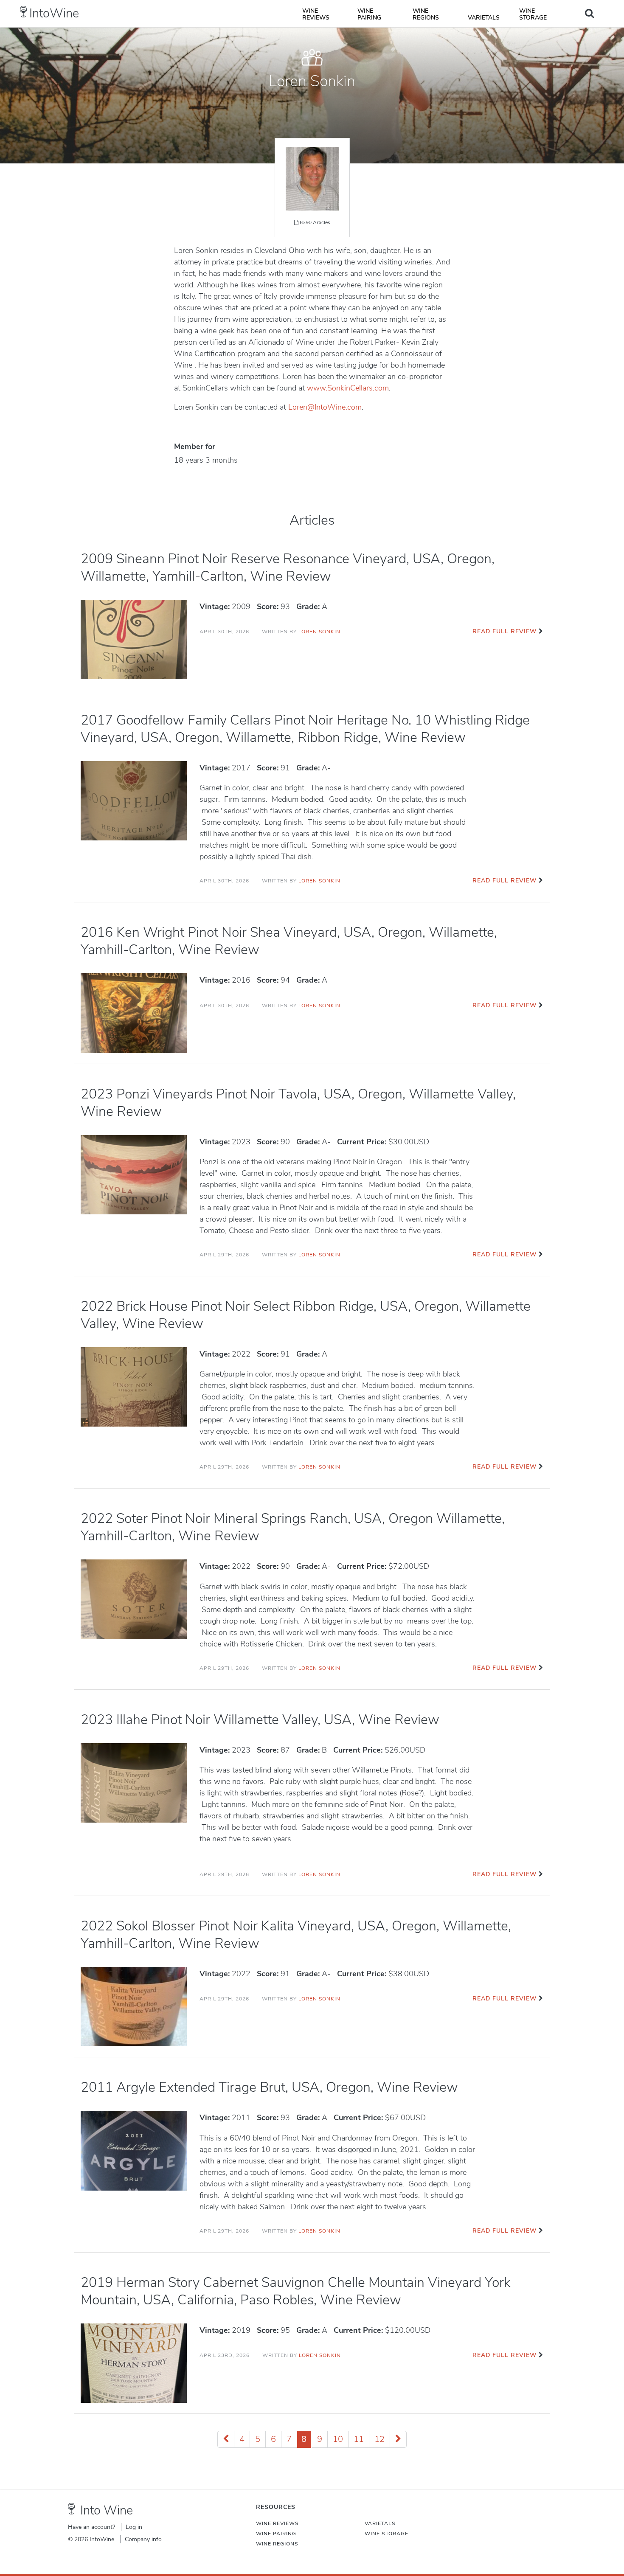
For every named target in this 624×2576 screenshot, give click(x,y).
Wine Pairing (369, 14)
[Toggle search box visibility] (589, 13)
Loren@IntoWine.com (325, 407)
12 (379, 2439)
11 (359, 2439)
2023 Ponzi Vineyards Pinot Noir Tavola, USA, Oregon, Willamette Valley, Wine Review (298, 1103)
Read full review (505, 631)
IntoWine (54, 13)
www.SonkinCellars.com (348, 388)
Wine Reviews (316, 14)
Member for (195, 447)
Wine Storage (533, 14)
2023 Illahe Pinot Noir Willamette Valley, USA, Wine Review (260, 1720)
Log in (134, 2527)
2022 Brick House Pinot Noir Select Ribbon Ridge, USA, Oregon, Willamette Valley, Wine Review (306, 1315)
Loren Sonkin (319, 632)
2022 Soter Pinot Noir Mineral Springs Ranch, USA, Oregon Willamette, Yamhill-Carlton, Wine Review (293, 1527)
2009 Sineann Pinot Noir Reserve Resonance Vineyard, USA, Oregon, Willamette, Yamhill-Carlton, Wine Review (288, 567)
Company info (143, 2539)
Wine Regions (426, 14)
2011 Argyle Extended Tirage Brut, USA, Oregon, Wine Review (269, 2087)
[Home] (24, 12)
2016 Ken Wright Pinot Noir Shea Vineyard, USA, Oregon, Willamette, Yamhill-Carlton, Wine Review (289, 941)
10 (338, 2439)
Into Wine (107, 2510)
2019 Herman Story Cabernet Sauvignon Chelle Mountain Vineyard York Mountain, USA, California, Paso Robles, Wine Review (295, 2291)
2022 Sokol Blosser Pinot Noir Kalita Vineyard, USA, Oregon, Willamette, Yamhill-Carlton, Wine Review (296, 1935)
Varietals (484, 18)
